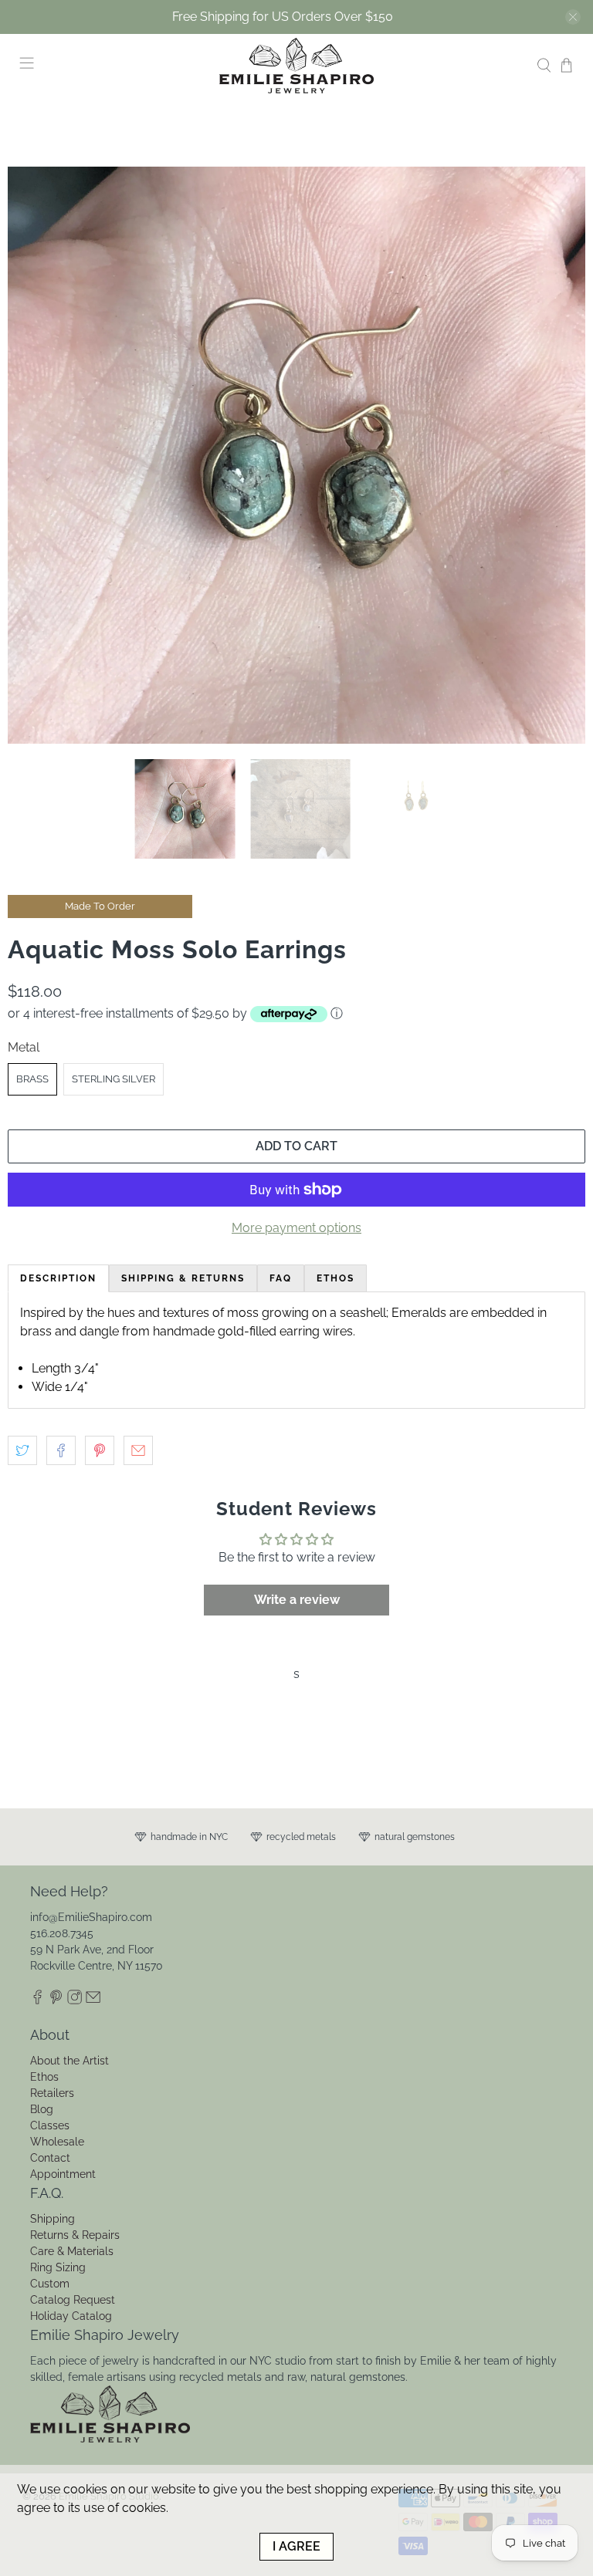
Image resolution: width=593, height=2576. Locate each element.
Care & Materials (72, 2251)
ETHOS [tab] (335, 1278)
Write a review (297, 1600)
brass (32, 1079)
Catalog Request (73, 2300)
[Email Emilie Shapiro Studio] (93, 2000)
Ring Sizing (58, 2267)
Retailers (52, 2093)
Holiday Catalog (71, 2316)
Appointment (63, 2174)
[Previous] (32, 455)
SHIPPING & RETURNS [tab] (183, 1278)
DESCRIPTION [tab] (58, 1278)
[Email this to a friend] (138, 1450)
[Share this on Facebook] (61, 1450)
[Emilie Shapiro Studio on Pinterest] (56, 2000)
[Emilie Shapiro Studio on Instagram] (75, 2000)
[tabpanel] (296, 1350)
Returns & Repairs (75, 2235)
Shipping (53, 2219)
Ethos (44, 2077)
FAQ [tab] (281, 1278)
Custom (50, 2284)
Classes (50, 2125)
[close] (573, 17)
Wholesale (57, 2142)
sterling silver (114, 1079)
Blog (42, 2109)
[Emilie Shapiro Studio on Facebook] (37, 2000)
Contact (50, 2158)
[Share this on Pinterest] (100, 1450)
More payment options (296, 1228)
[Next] (561, 455)
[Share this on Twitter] (22, 1450)
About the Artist (69, 2061)
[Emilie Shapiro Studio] (296, 66)
